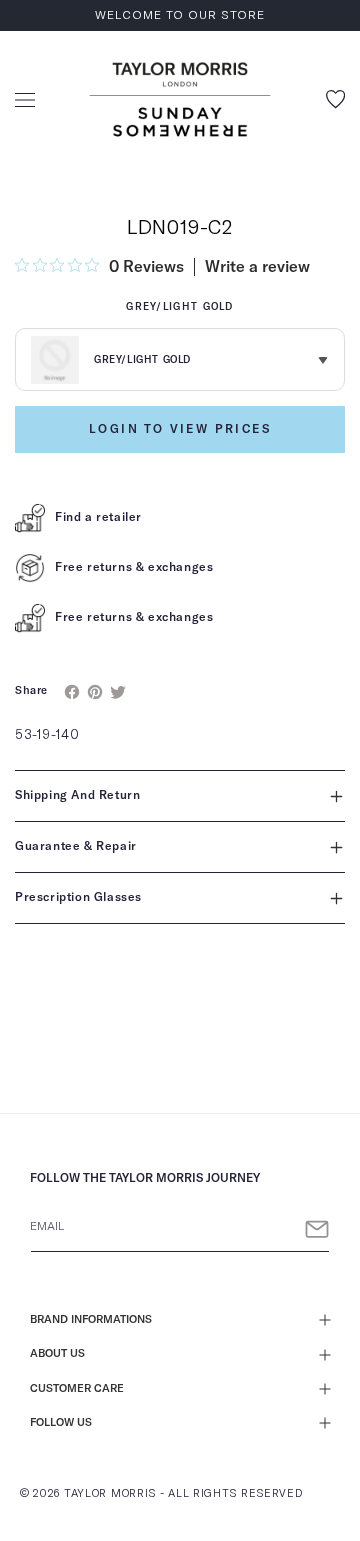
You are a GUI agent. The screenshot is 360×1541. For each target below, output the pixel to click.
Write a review (257, 267)
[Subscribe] (317, 1229)
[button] (25, 100)
